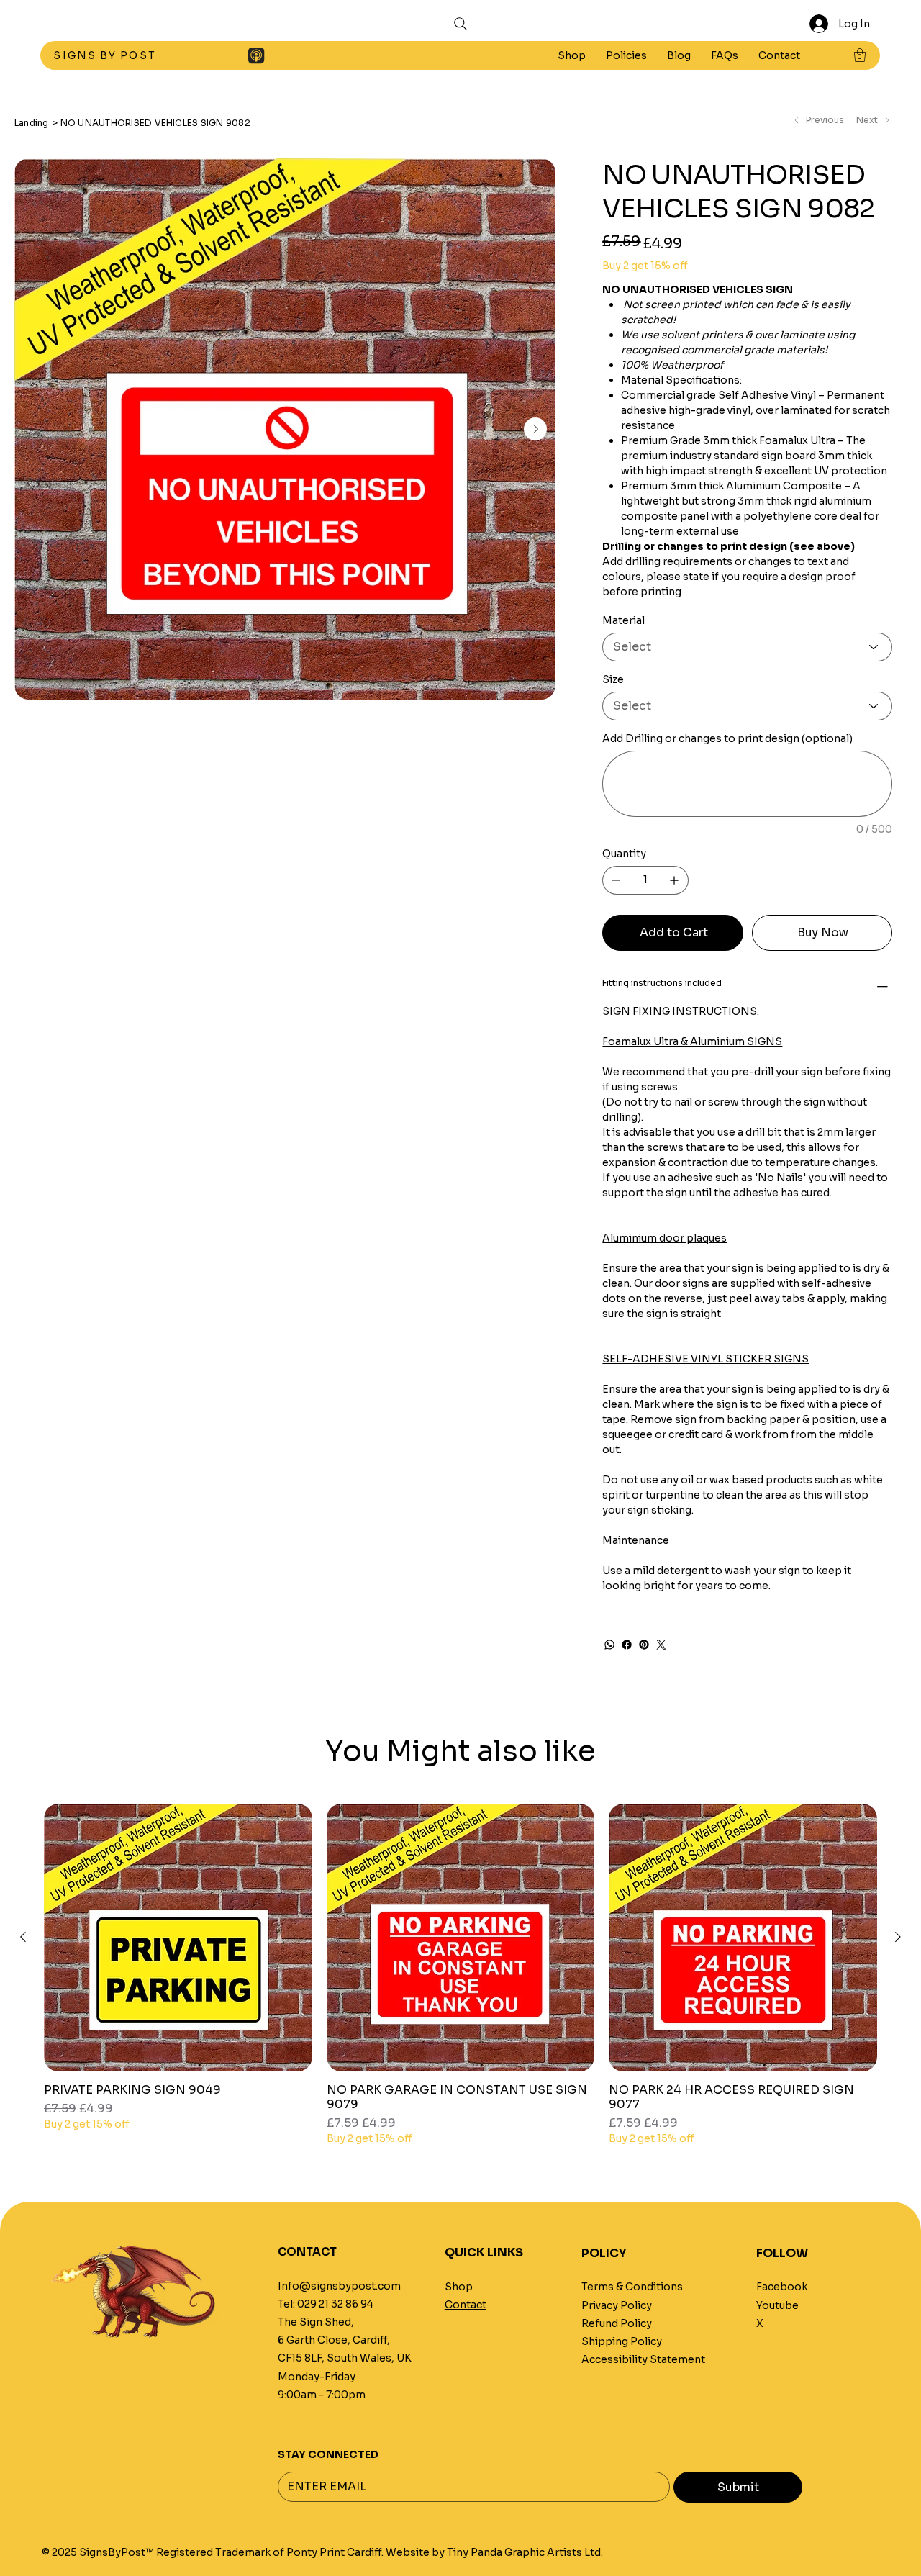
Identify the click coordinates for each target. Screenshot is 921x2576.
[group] (460, 1975)
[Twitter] (661, 1645)
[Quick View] (178, 1938)
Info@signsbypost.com (339, 2286)
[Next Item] (535, 429)
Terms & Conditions (632, 2287)
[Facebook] (627, 1645)
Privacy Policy (617, 2305)
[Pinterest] (644, 1645)
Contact (466, 2305)
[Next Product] (898, 1937)
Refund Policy (617, 2323)
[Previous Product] (23, 1937)
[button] (626, 55)
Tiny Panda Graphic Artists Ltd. (525, 2552)
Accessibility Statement (643, 2359)
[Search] (460, 24)
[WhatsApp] (609, 1645)
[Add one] (674, 880)
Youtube (777, 2305)
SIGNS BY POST (106, 55)
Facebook (782, 2287)
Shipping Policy (622, 2341)
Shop (459, 2287)
